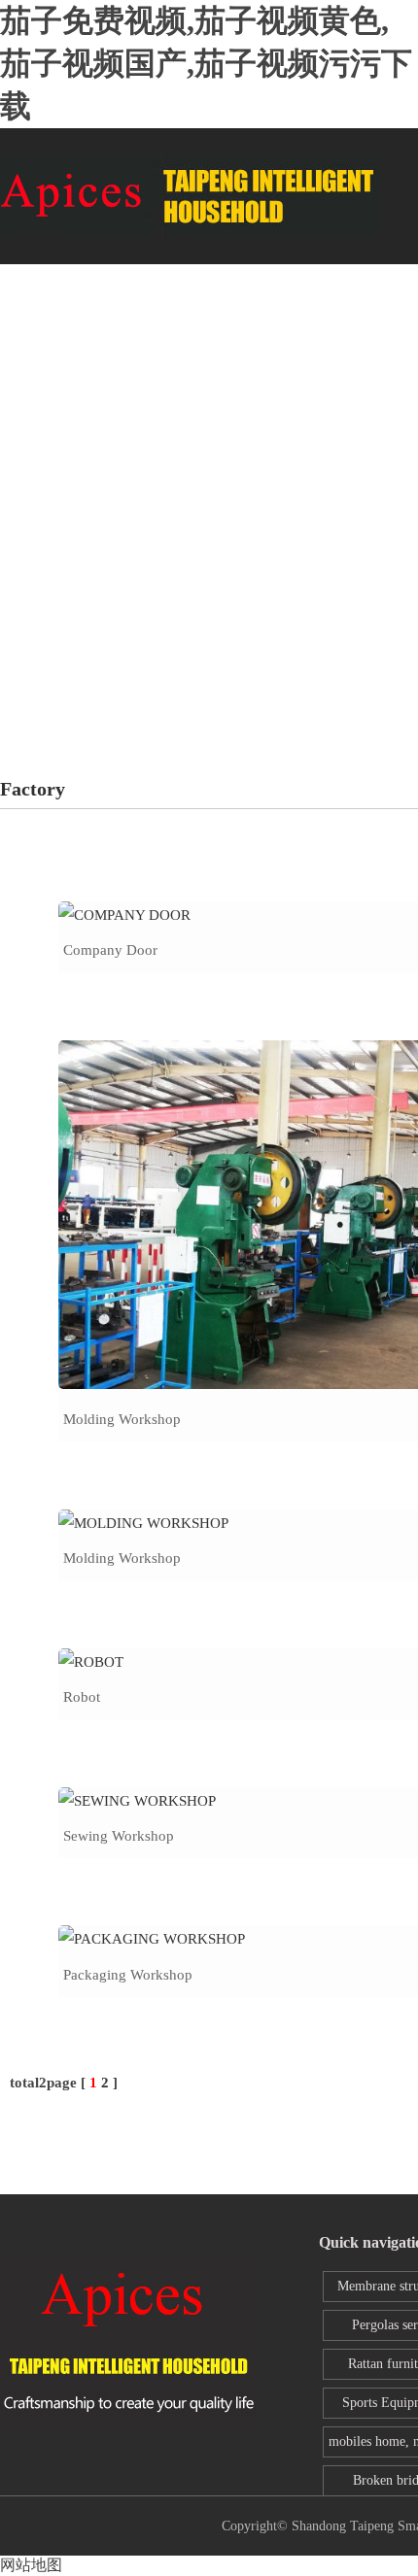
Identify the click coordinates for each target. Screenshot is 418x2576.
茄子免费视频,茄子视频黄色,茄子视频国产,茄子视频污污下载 (206, 63)
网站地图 (31, 2565)
